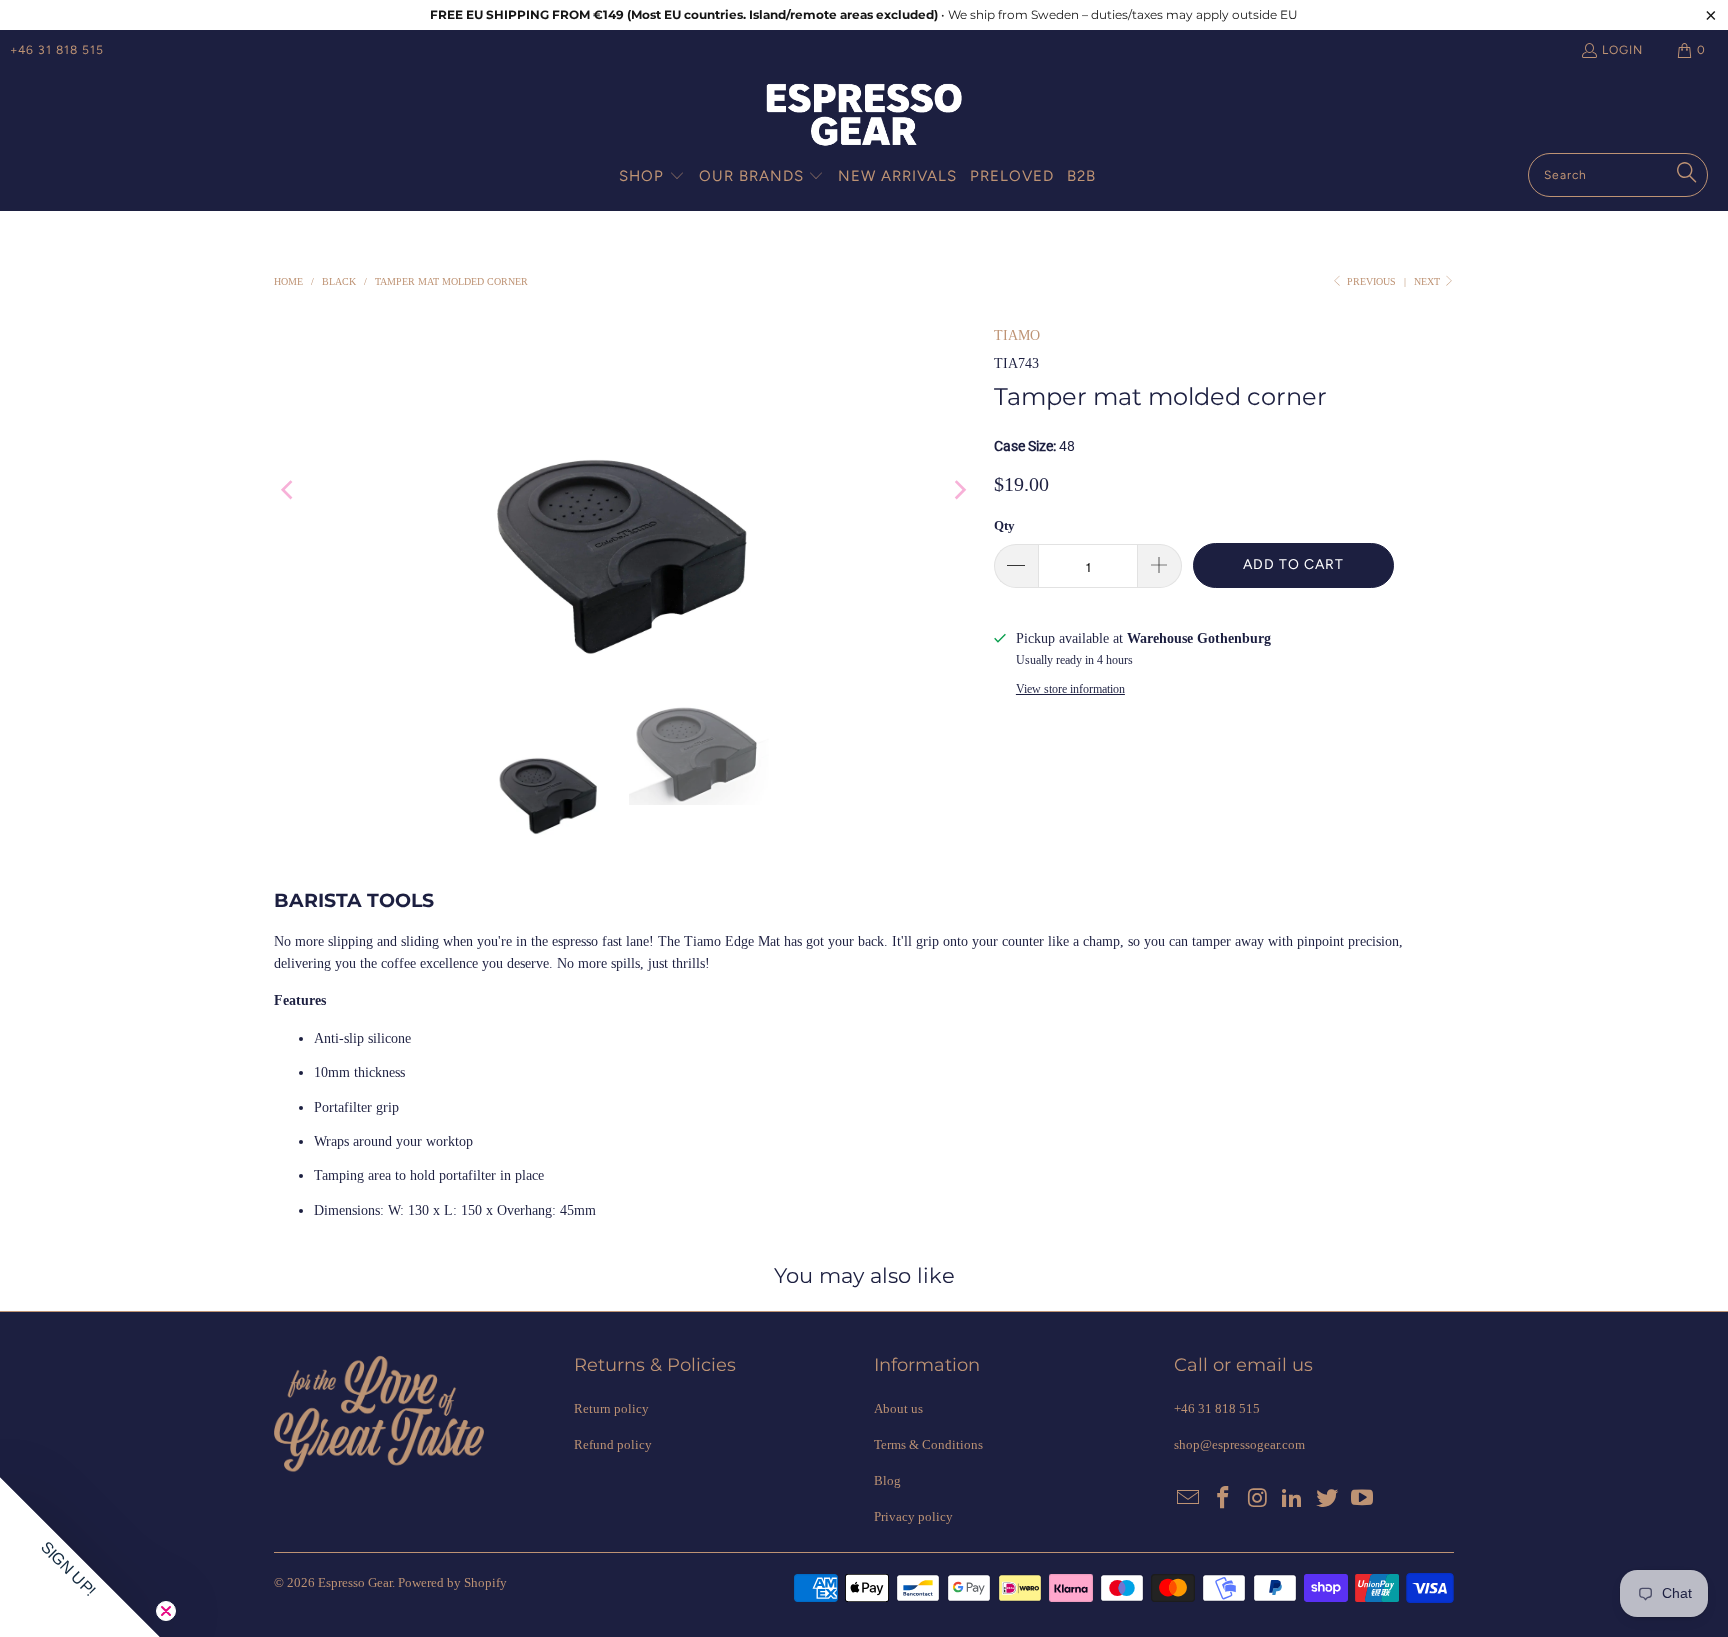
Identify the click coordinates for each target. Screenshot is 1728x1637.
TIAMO (1017, 335)
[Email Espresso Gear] (1189, 1499)
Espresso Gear (355, 1582)
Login (1622, 50)
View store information (1070, 689)
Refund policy (613, 1444)
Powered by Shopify (452, 1582)
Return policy (611, 1408)
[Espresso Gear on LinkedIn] (1293, 1499)
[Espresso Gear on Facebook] (1224, 1499)
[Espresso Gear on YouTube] (1362, 1499)
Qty (1004, 525)
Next (1428, 281)
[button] (652, 177)
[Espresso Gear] (864, 116)
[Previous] (289, 490)
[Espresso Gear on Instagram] (1258, 1499)
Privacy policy (913, 1516)
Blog (887, 1480)
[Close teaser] (166, 1611)
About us (898, 1408)
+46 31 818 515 (57, 50)
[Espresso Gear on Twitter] (1328, 1499)
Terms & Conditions (928, 1444)
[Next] (959, 490)
